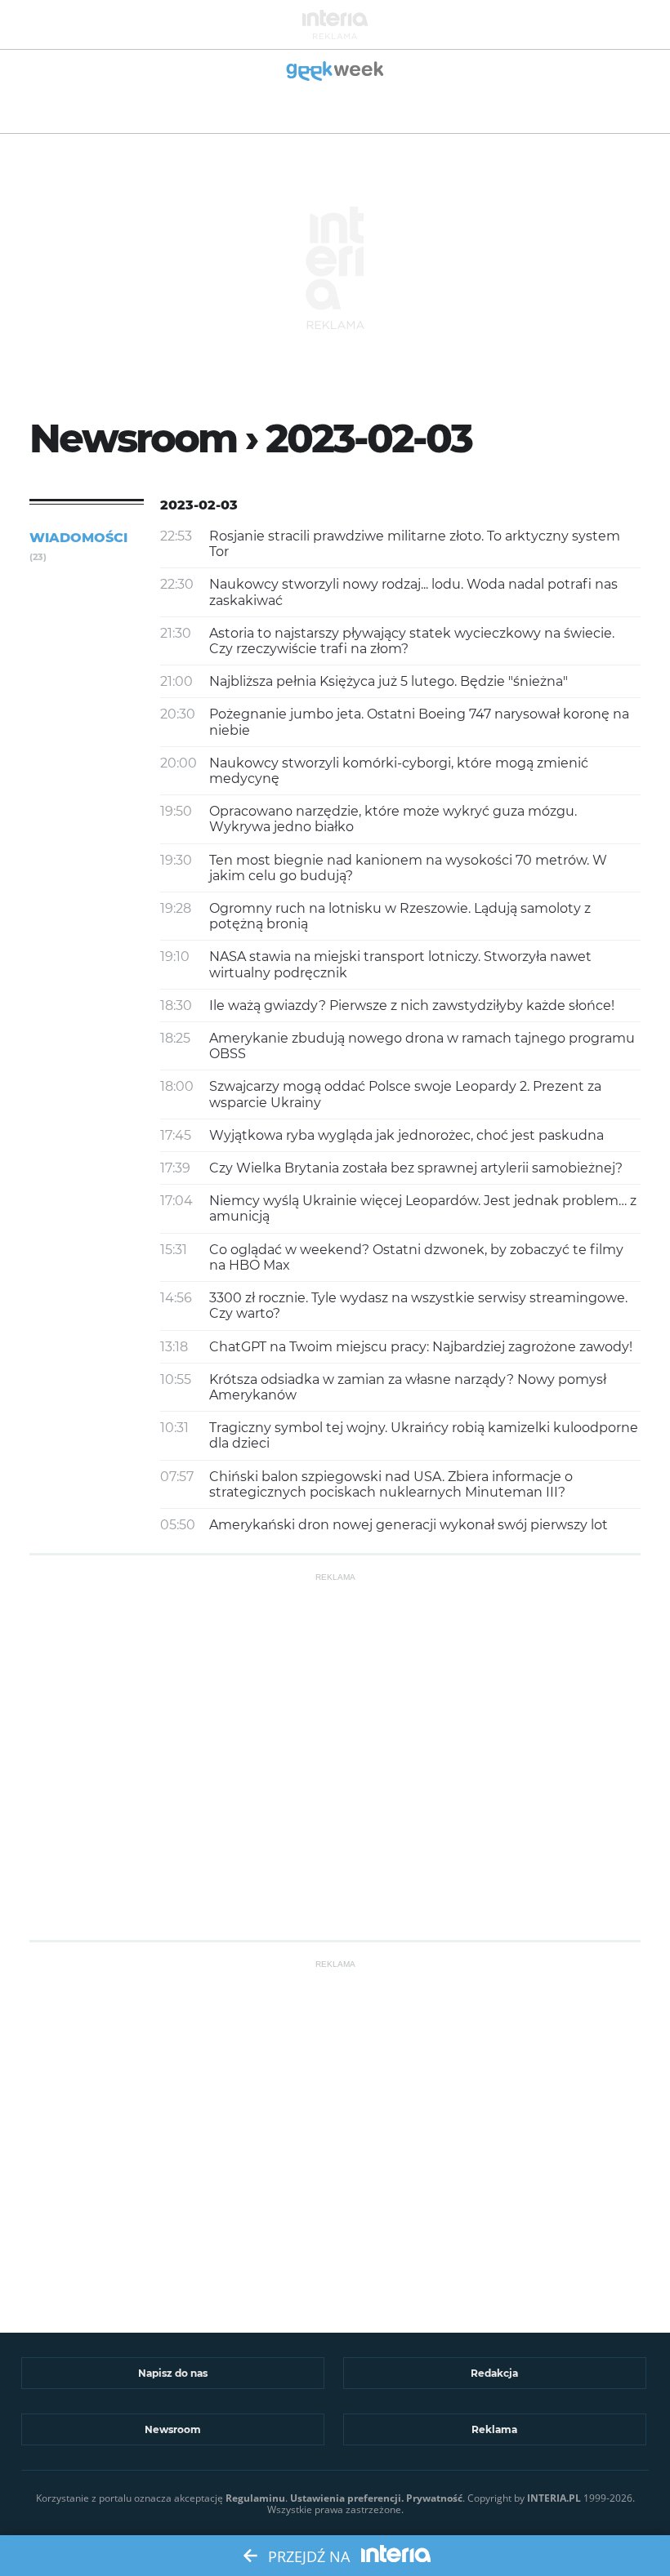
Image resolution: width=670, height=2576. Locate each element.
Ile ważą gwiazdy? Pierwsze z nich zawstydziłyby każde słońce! (412, 1005)
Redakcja (494, 2373)
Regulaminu (255, 2498)
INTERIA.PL (554, 2498)
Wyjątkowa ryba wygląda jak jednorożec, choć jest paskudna (406, 1135)
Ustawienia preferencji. (347, 2498)
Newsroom (173, 2429)
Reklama (494, 2429)
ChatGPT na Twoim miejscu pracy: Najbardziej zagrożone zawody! (421, 1347)
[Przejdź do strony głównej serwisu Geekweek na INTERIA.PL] (335, 72)
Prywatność (434, 2498)
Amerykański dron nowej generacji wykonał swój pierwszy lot (409, 1525)
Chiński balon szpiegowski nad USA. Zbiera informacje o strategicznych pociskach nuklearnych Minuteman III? (391, 1484)
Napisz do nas (173, 2373)
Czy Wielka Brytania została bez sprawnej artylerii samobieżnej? (416, 1168)
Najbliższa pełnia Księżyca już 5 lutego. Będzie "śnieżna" (389, 681)
